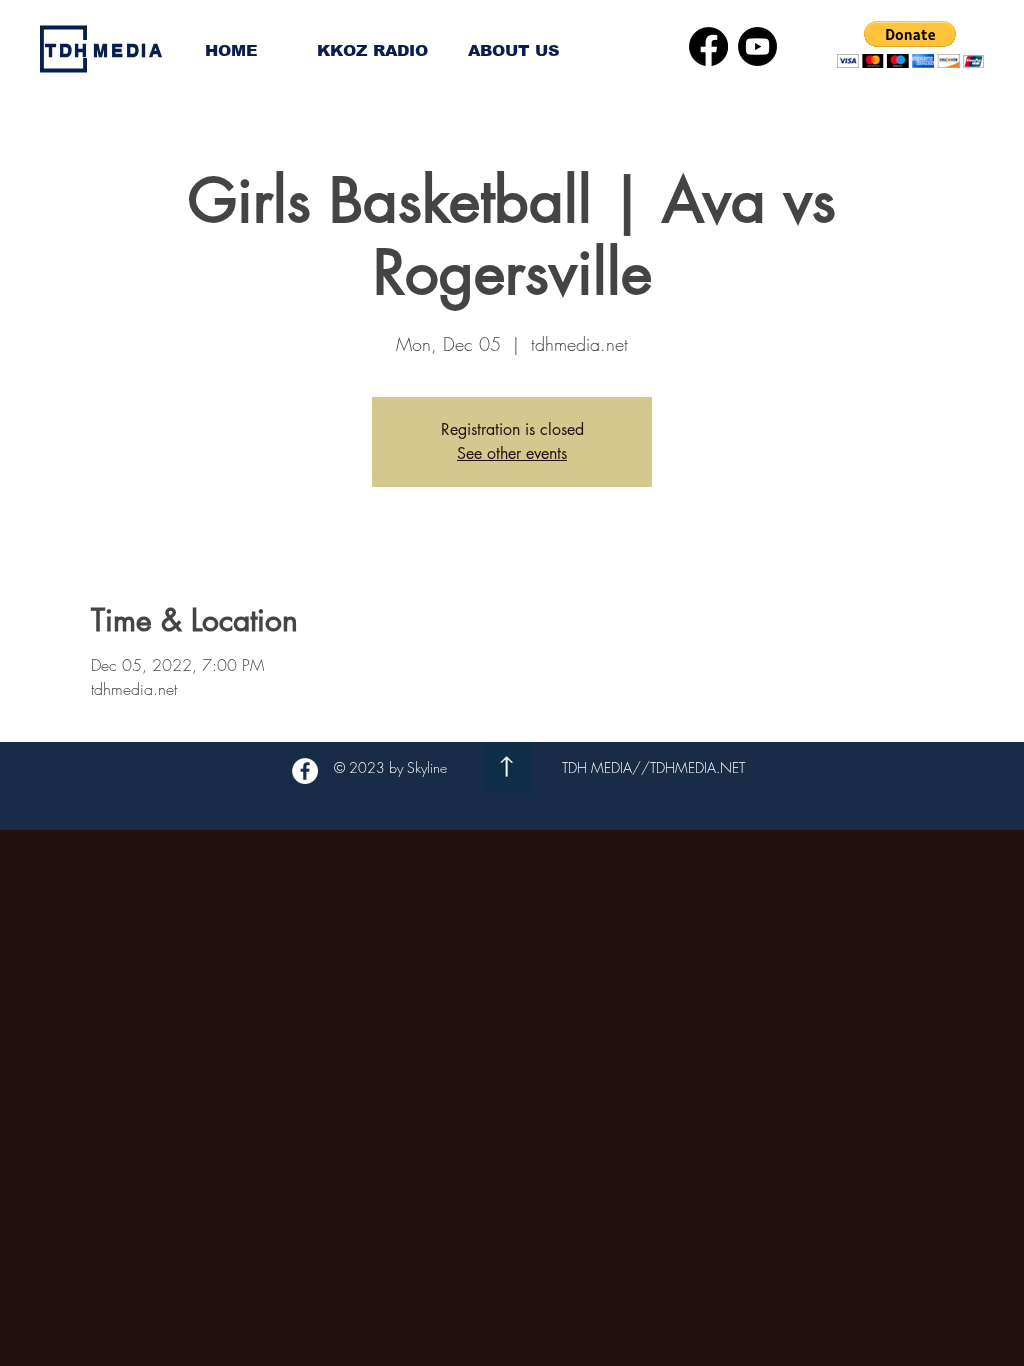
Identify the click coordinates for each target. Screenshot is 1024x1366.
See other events (512, 453)
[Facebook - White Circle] (305, 771)
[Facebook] (708, 46)
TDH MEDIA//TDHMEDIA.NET (653, 767)
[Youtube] (757, 46)
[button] (910, 44)
